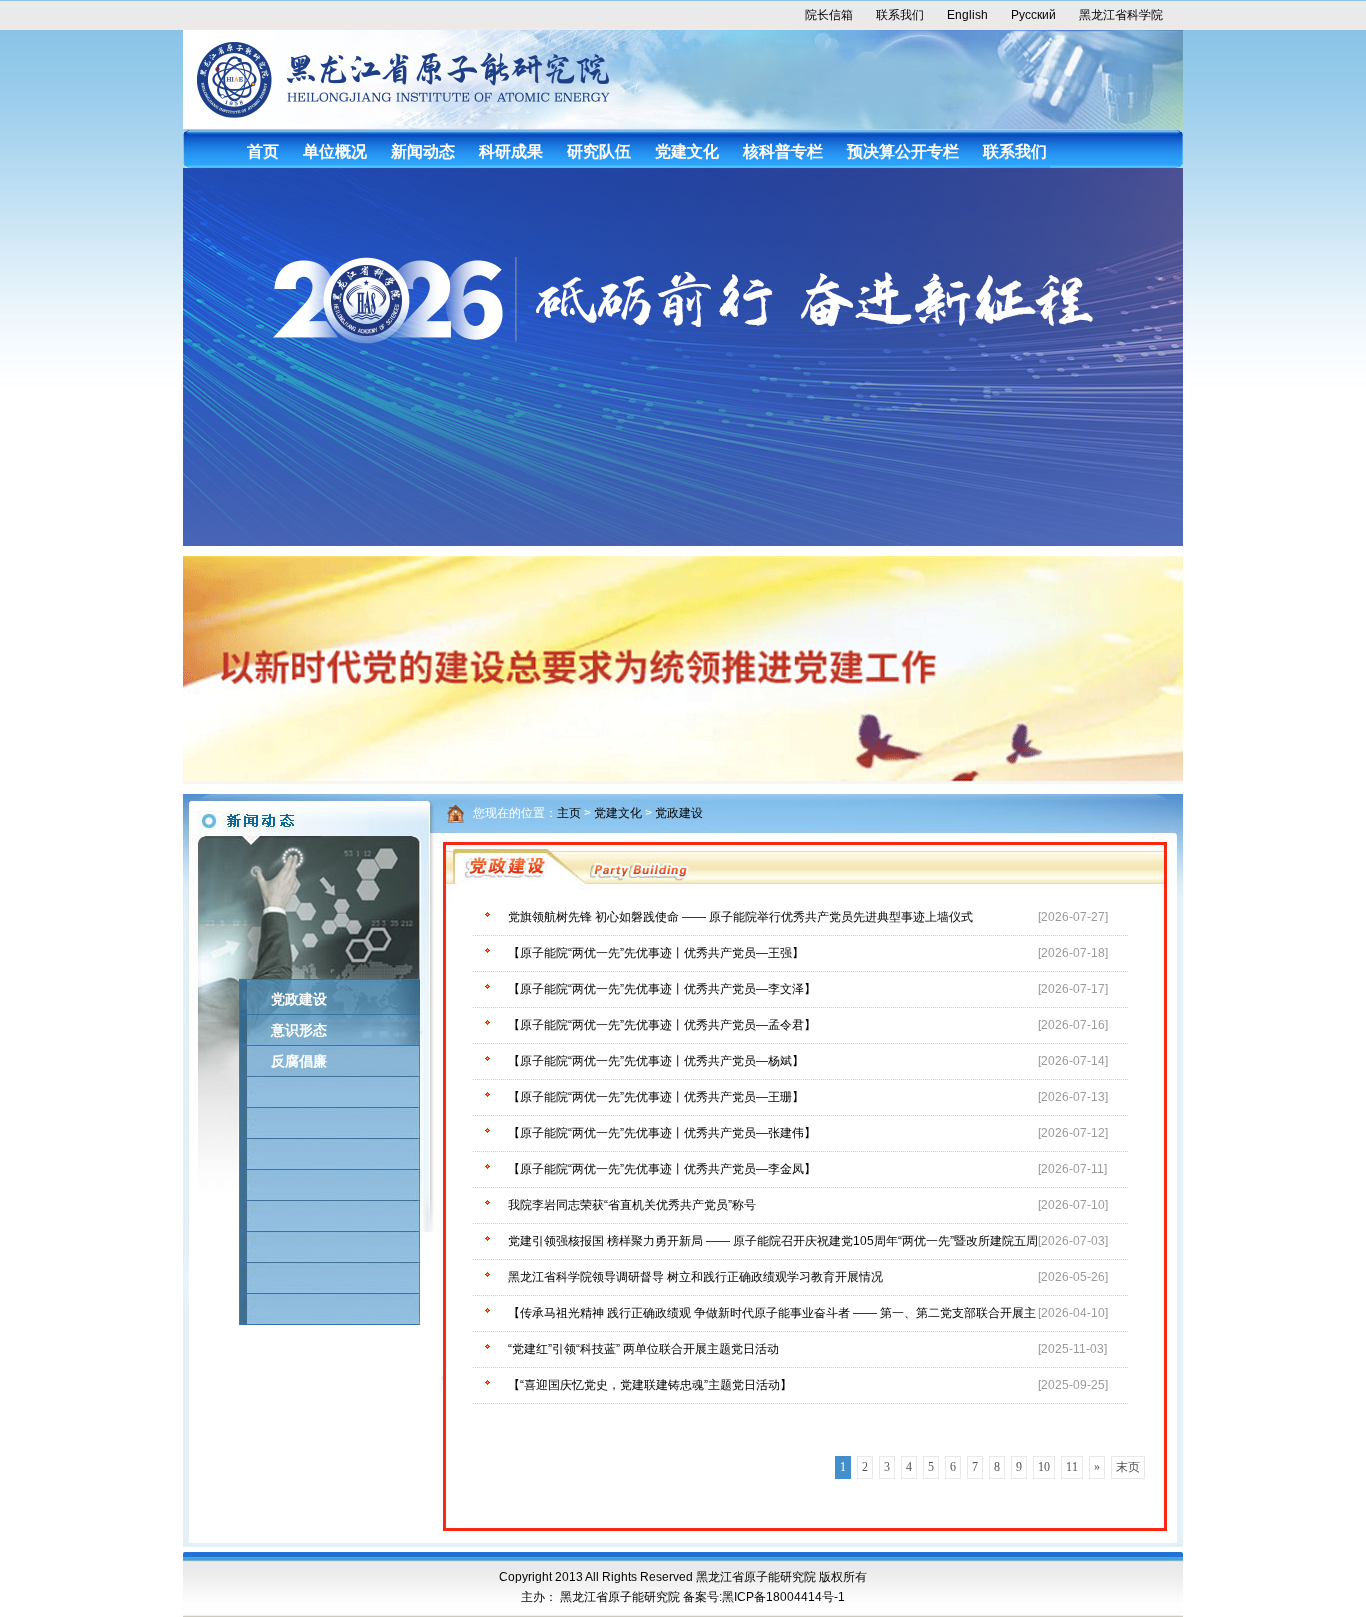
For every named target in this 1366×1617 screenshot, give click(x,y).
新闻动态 (423, 151)
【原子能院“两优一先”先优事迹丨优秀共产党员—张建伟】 (662, 1133)
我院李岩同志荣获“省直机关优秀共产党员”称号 (632, 1205)
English (967, 15)
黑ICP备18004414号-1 (783, 1597)
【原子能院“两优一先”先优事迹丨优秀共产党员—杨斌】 (656, 1061)
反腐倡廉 (299, 1061)
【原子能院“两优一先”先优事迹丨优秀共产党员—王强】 (656, 953)
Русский (1033, 15)
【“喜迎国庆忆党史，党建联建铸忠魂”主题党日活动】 (650, 1385)
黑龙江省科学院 (1121, 15)
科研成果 (511, 151)
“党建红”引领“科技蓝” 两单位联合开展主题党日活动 (643, 1349)
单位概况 (335, 151)
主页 (569, 813)
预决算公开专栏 (903, 151)
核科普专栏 (783, 151)
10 (1044, 1467)
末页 (1128, 1467)
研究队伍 (599, 151)
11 (1072, 1467)
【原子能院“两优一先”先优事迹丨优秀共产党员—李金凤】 (662, 1169)
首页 (263, 151)
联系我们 (900, 15)
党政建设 (299, 999)
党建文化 (687, 151)
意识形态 (299, 1030)
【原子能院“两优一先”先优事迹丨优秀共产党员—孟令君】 (662, 1025)
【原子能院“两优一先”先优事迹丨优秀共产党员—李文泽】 (662, 989)
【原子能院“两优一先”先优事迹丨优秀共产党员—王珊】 (656, 1097)
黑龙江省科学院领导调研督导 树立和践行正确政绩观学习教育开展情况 (695, 1277)
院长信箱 (829, 15)
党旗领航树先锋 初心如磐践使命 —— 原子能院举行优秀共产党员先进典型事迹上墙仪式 (740, 917)
